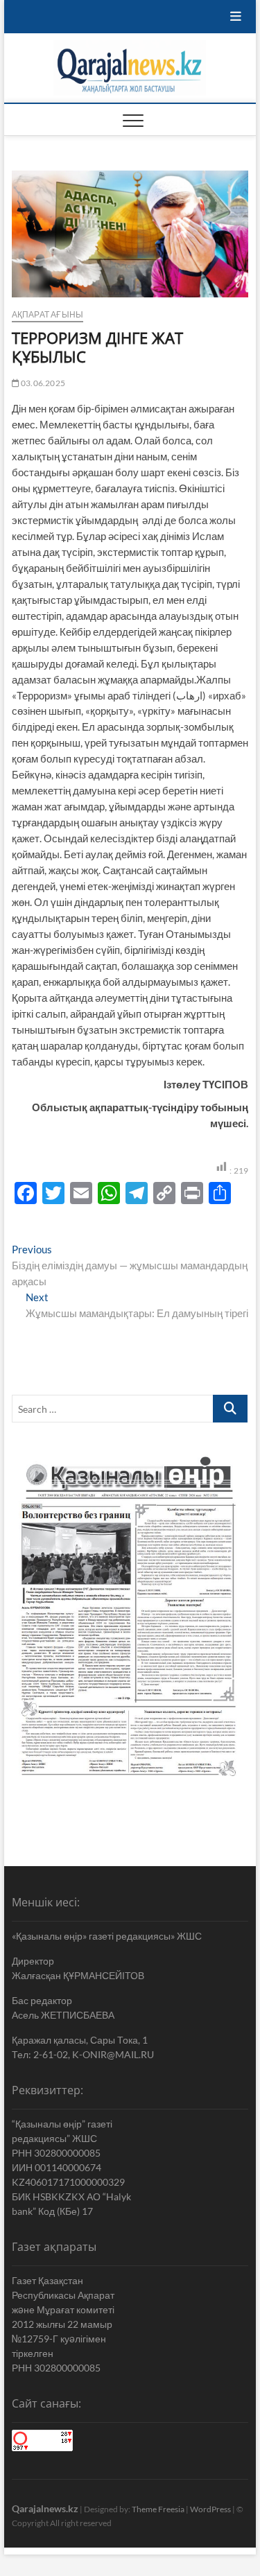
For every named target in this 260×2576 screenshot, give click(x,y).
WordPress (210, 2509)
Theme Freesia (158, 2509)
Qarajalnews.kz (45, 2508)
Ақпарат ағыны (48, 314)
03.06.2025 (42, 383)
